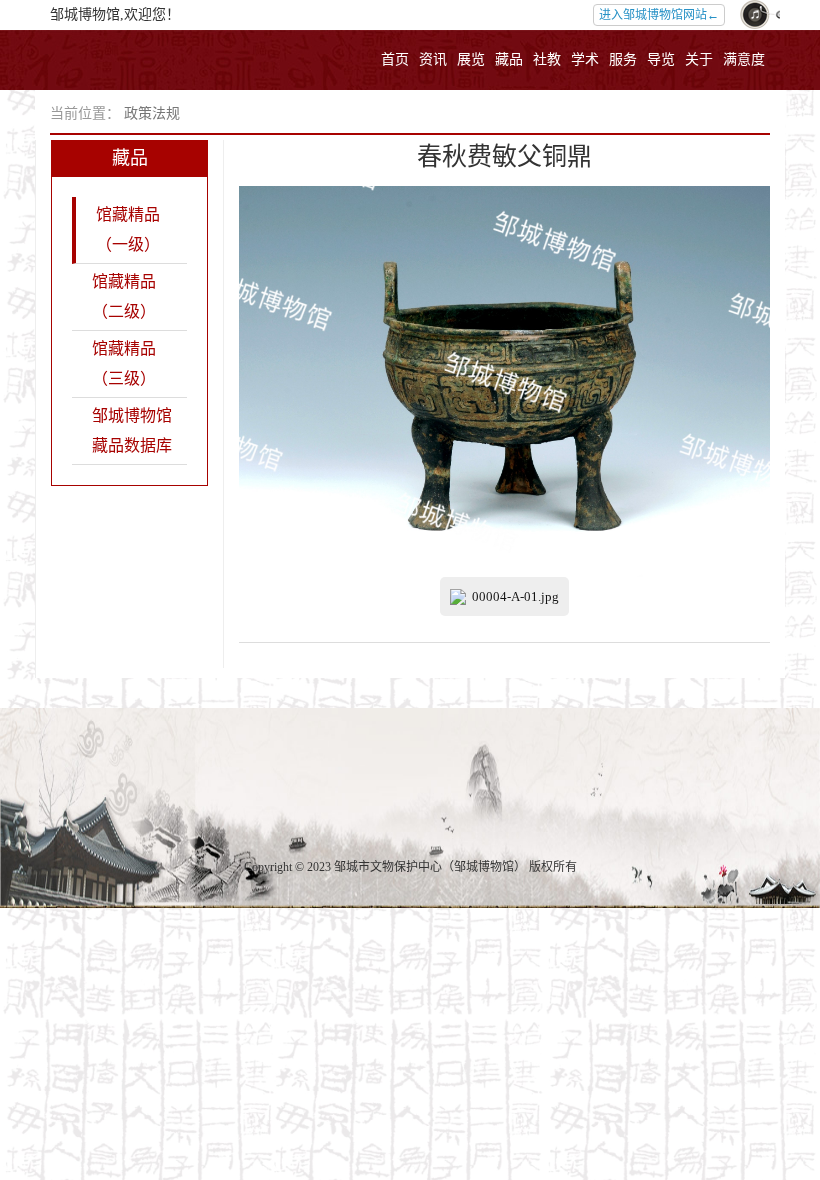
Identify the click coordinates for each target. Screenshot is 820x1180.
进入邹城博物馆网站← (659, 15)
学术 (585, 59)
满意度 (744, 59)
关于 (699, 59)
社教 (547, 59)
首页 (395, 59)
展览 (471, 59)
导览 (661, 59)
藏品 (509, 59)
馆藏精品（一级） (128, 229)
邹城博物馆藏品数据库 (132, 430)
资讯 (433, 59)
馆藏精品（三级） (124, 363)
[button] (755, 15)
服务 (623, 59)
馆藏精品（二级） (124, 296)
